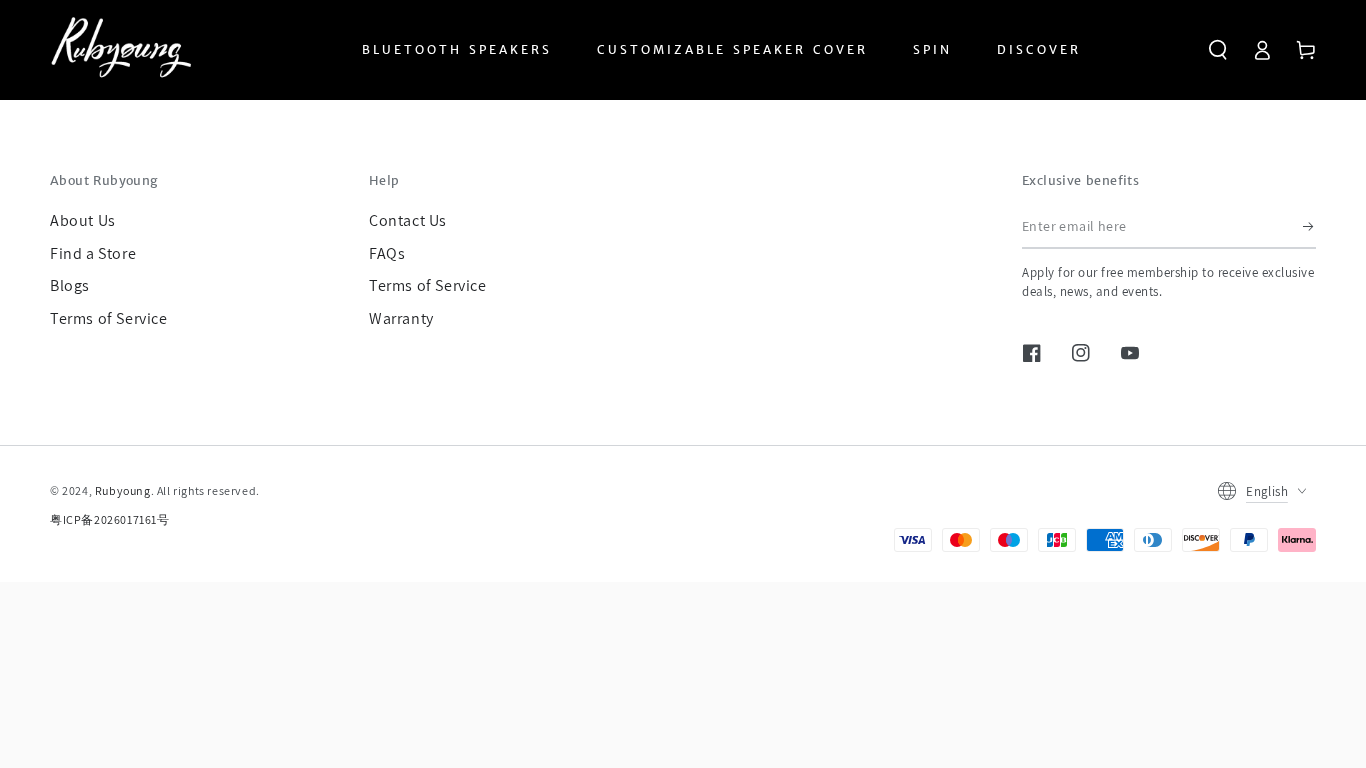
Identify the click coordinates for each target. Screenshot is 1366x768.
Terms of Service (109, 318)
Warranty (401, 318)
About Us (83, 220)
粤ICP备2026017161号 (110, 519)
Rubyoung (123, 490)
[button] (1218, 50)
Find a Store (93, 253)
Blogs (70, 285)
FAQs (387, 253)
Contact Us (408, 220)
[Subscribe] (1309, 226)
